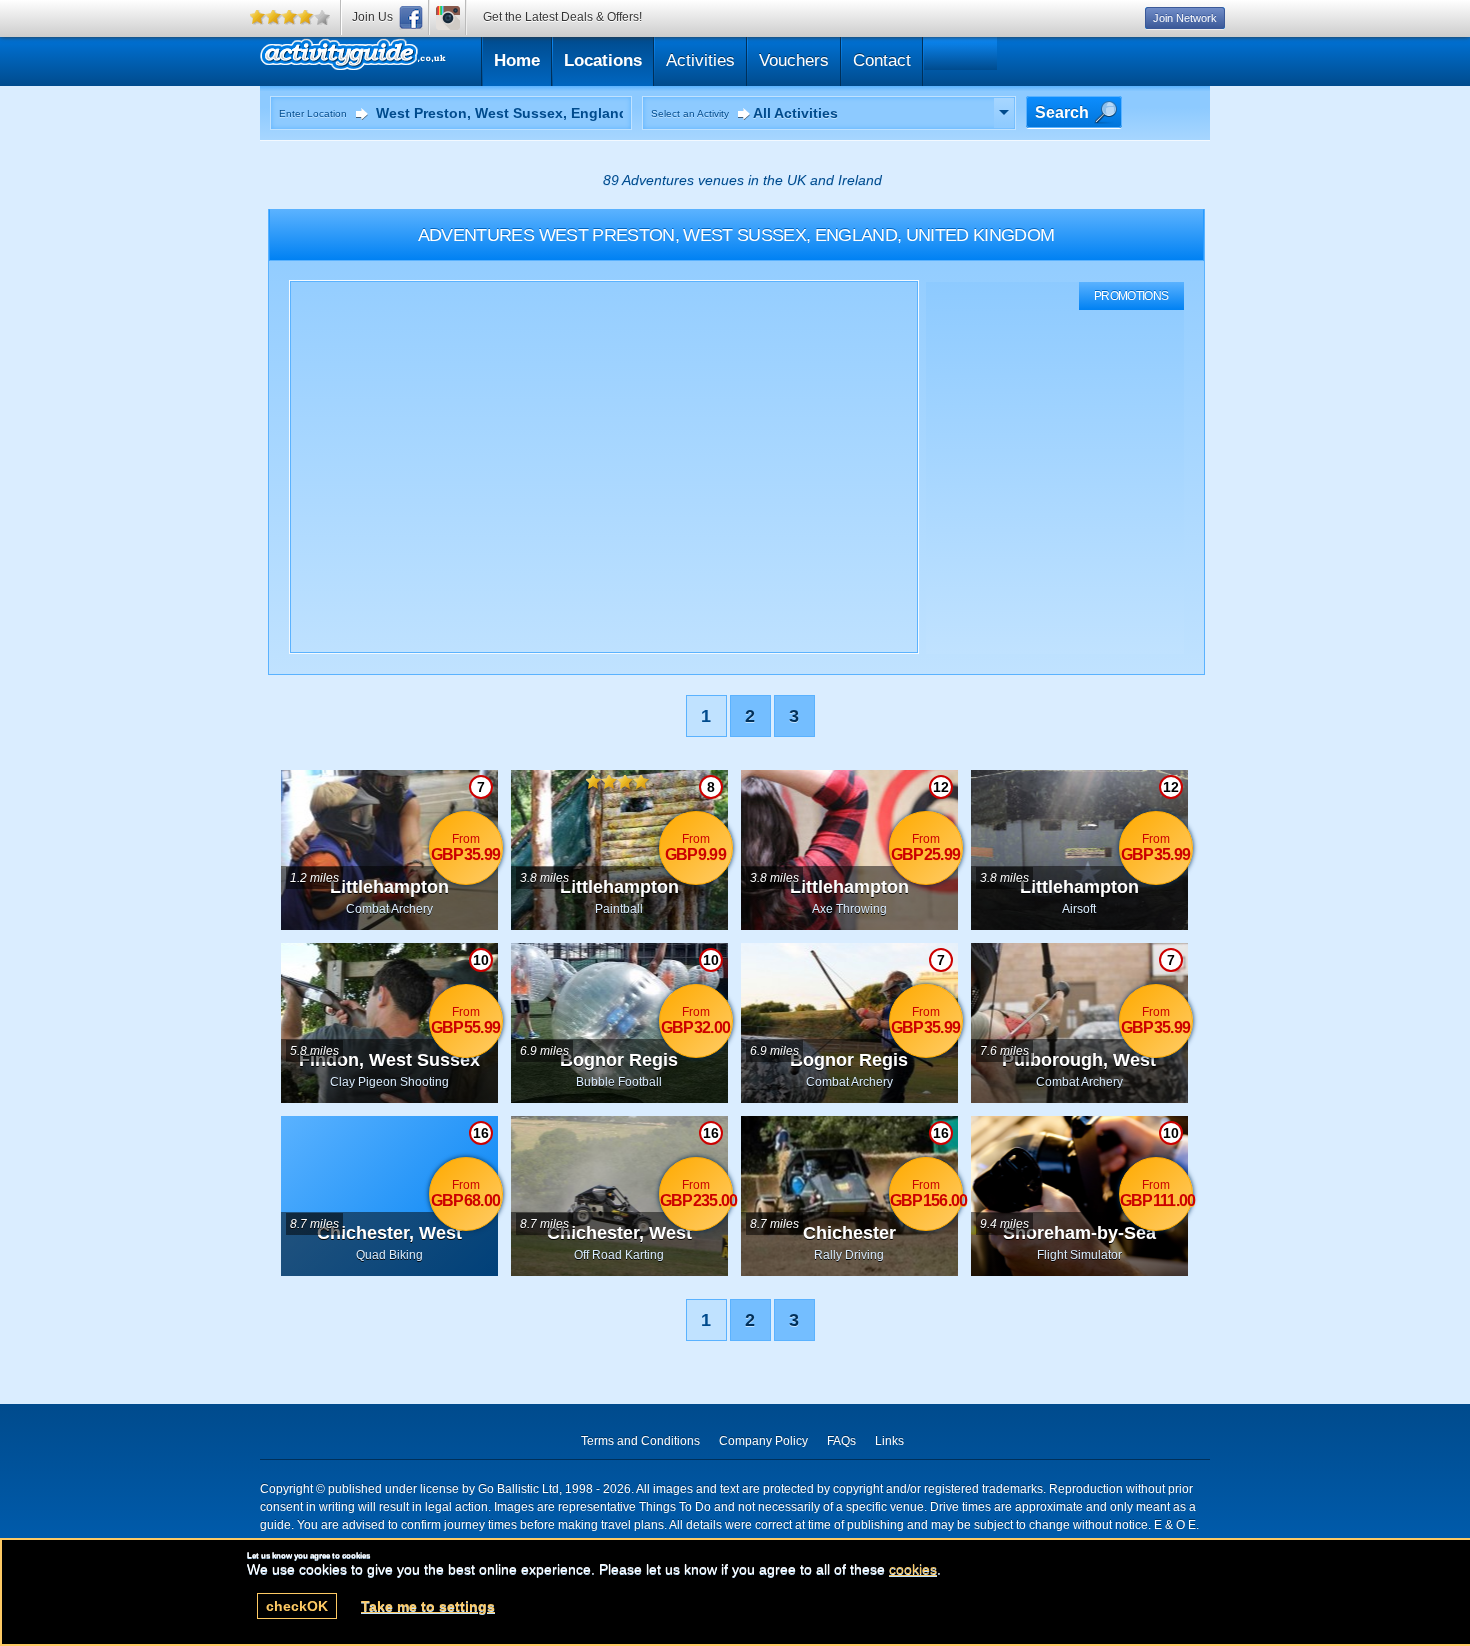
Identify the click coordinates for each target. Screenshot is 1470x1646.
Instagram (448, 17)
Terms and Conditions (640, 1441)
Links (889, 1441)
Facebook (411, 17)
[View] (1004, 113)
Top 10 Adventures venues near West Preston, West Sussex (448, 58)
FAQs (841, 1441)
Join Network (1185, 18)
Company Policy (763, 1441)
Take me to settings (428, 1606)
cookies (913, 1569)
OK (297, 1606)
